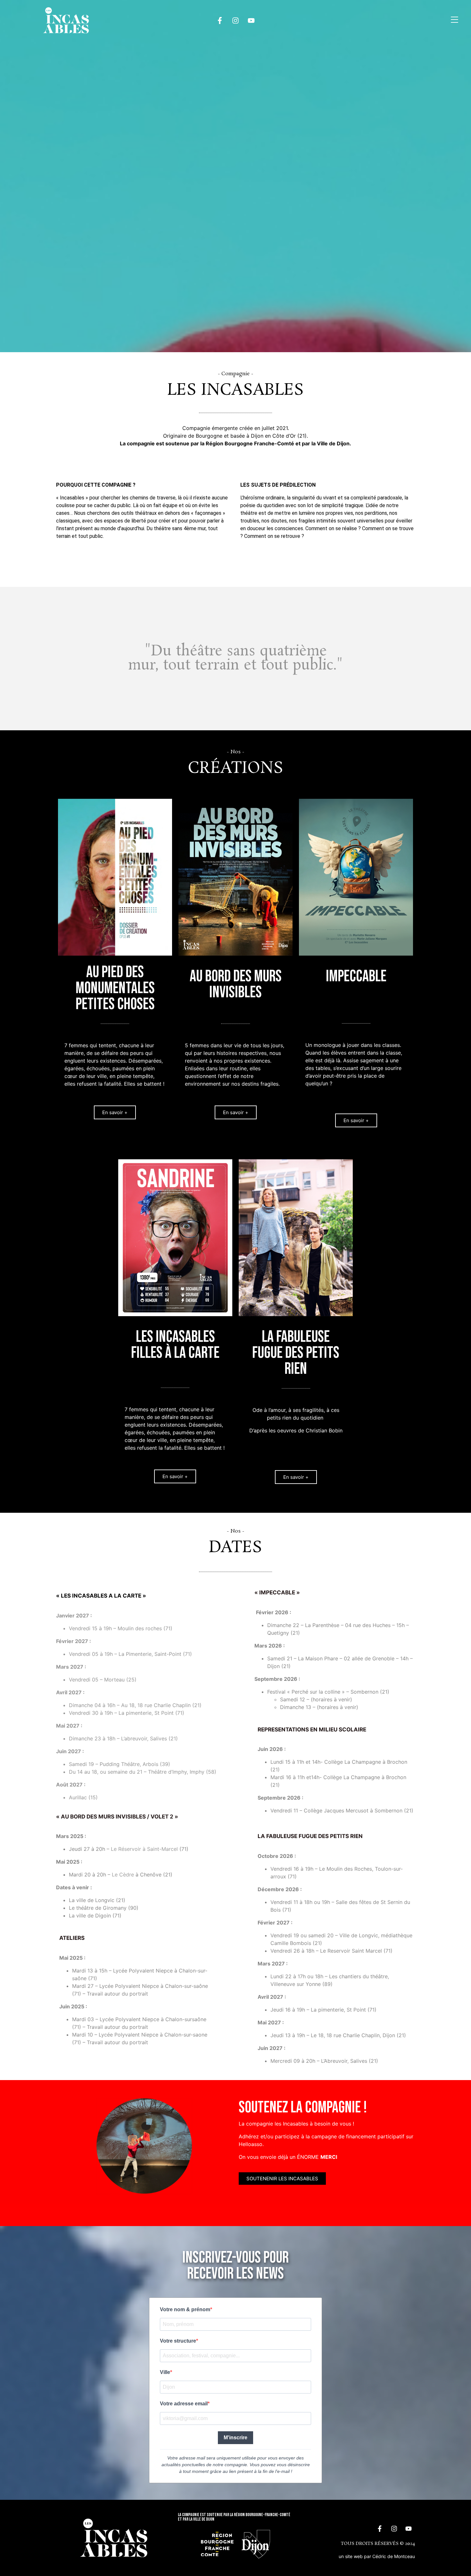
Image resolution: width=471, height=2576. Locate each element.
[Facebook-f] (220, 20)
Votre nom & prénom (185, 2309)
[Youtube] (251, 20)
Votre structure (178, 2341)
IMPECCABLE (356, 976)
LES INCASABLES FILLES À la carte (175, 1345)
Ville (165, 2372)
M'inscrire (235, 2438)
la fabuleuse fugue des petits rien (296, 1353)
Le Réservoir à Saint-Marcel (145, 1849)
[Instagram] (235, 20)
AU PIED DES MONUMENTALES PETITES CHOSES (115, 988)
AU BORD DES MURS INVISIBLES (236, 984)
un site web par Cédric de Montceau (377, 2556)
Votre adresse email (184, 2404)
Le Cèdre (123, 1875)
